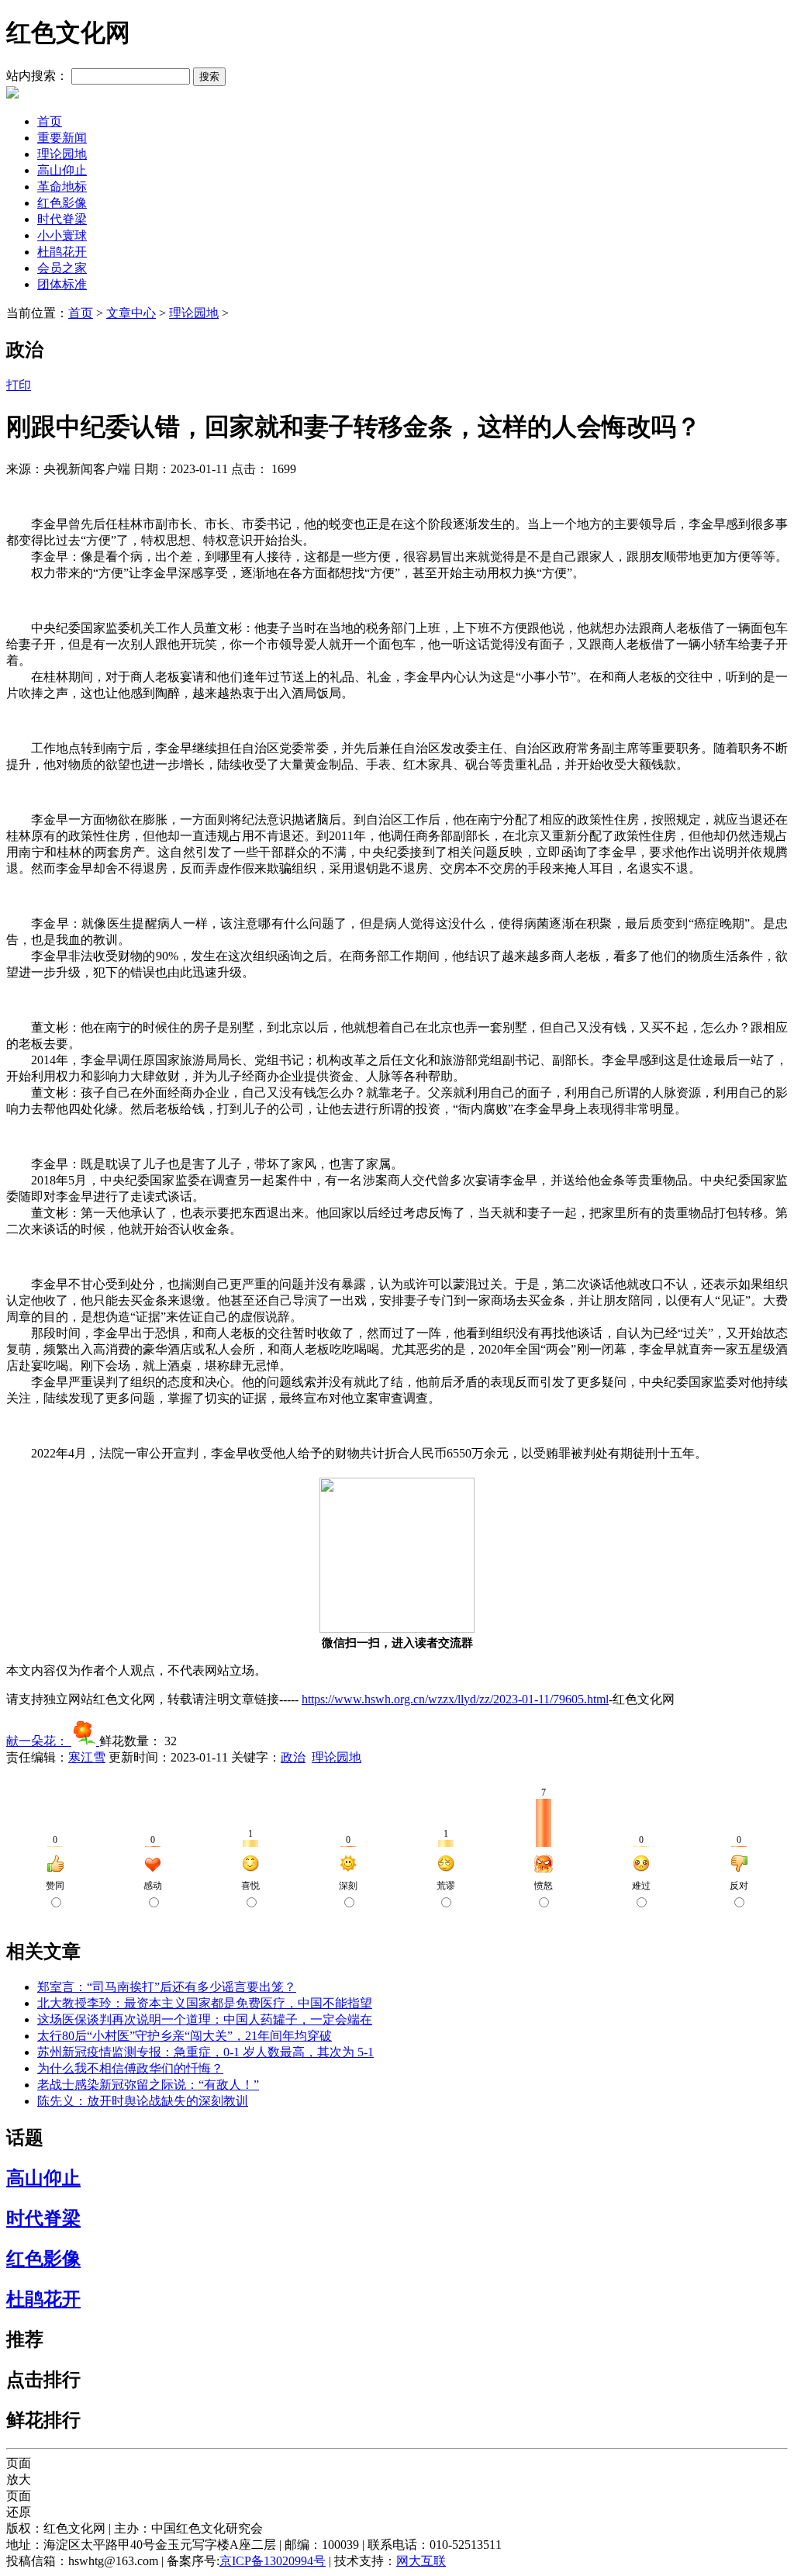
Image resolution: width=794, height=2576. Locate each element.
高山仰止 (62, 170)
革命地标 (62, 187)
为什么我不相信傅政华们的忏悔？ (130, 2068)
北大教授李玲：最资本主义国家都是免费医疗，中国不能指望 (205, 2003)
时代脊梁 (62, 219)
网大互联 (421, 2561)
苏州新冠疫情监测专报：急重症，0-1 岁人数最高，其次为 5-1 (205, 2052)
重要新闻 (62, 138)
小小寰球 (62, 235)
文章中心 (131, 313)
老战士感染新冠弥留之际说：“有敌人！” (148, 2085)
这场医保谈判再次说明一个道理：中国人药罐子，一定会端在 (205, 2019)
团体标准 (62, 284)
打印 (19, 385)
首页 (50, 121)
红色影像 (62, 203)
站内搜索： (37, 76)
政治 (293, 1757)
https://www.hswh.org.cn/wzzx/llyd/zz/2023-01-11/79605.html (455, 1699)
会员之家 (62, 268)
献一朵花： (39, 1741)
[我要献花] (85, 1741)
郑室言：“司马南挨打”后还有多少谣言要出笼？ (167, 1987)
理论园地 (62, 154)
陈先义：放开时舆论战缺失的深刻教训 (143, 2101)
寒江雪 (87, 1757)
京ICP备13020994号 (273, 2561)
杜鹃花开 (62, 252)
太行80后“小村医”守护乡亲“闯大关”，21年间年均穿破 (185, 2036)
